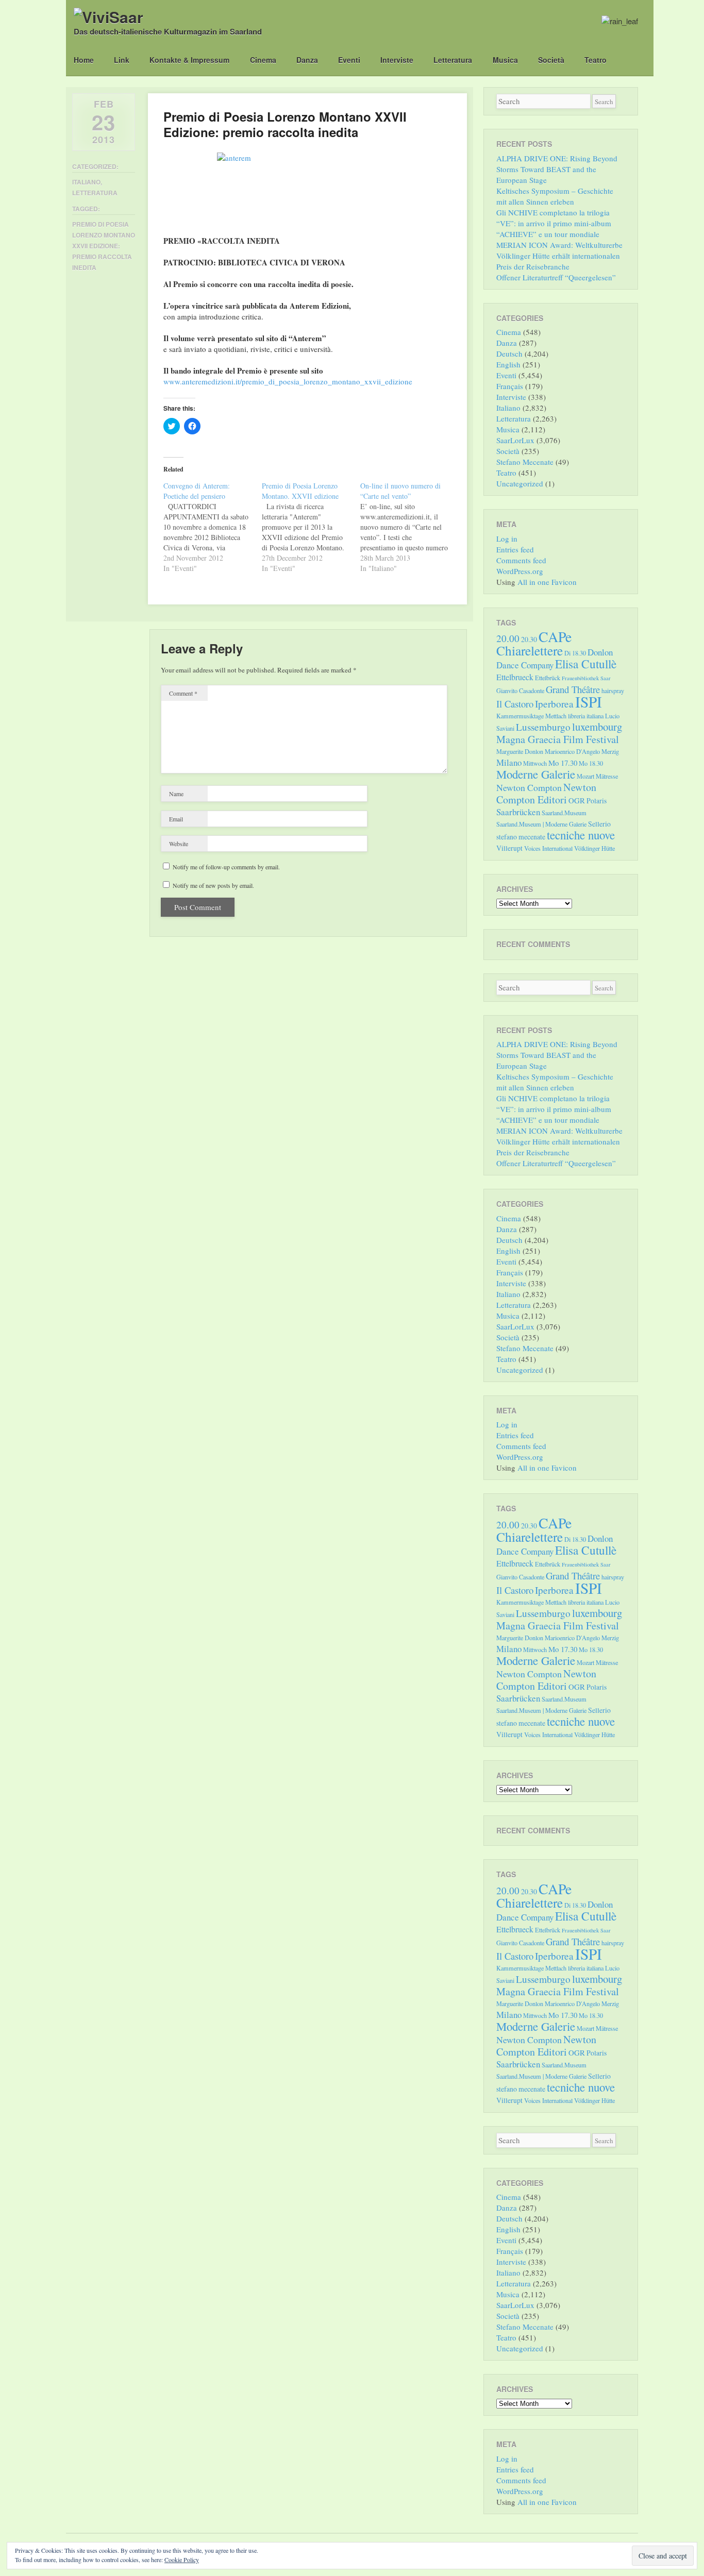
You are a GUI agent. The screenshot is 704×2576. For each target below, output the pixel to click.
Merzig (610, 751)
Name (176, 794)
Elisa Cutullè (586, 664)
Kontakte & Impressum (189, 60)
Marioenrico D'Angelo (572, 751)
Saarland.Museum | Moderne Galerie (541, 824)
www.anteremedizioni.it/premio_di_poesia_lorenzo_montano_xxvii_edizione (288, 381)
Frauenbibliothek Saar (586, 678)
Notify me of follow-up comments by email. (226, 867)
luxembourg (597, 727)
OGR (577, 800)
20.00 (508, 638)
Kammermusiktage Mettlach (531, 716)
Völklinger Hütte (594, 848)
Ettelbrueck (515, 677)
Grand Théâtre (573, 689)
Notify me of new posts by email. (213, 885)
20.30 (529, 639)
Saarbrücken (518, 812)
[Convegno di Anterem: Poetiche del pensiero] (213, 527)
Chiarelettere (530, 650)
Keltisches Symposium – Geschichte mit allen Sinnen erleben (555, 196)
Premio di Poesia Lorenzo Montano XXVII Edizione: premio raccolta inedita (104, 246)
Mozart (585, 776)
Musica (505, 60)
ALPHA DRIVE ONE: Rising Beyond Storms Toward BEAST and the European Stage (557, 169)
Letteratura (453, 60)
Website (179, 844)
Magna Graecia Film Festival (558, 739)
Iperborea (554, 704)
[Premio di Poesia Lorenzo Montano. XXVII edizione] (311, 527)
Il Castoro (515, 704)
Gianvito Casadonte (520, 691)
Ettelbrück (548, 678)
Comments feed (521, 560)
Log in (507, 538)
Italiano (86, 182)
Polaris (597, 801)
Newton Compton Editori (546, 793)
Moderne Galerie (536, 774)
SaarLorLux (515, 440)
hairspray (613, 691)
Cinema (263, 60)
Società (551, 60)
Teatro (596, 60)
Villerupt (509, 848)
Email (176, 819)
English (508, 364)
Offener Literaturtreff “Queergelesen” (556, 277)
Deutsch (509, 353)
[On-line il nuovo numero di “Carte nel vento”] (409, 527)
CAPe (555, 637)
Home (84, 60)
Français (510, 386)
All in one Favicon (547, 582)
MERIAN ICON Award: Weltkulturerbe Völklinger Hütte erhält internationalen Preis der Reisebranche (559, 256)
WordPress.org (520, 571)
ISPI (589, 702)
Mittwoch (535, 763)
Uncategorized (520, 483)
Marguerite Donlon (520, 751)
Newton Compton (529, 787)
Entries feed (515, 549)
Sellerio (599, 824)
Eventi (349, 60)
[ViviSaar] (108, 17)
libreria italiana (586, 716)
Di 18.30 (575, 653)
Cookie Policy (182, 2560)
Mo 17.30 (563, 763)
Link (122, 60)
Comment (183, 693)
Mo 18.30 (591, 763)
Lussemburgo (543, 727)
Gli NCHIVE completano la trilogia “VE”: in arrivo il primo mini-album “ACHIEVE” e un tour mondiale (554, 223)
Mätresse (607, 776)
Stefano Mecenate (525, 462)
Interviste (397, 60)
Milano (509, 762)
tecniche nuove (581, 835)
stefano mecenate (521, 837)
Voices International (548, 848)
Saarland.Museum (564, 813)
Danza (307, 60)
